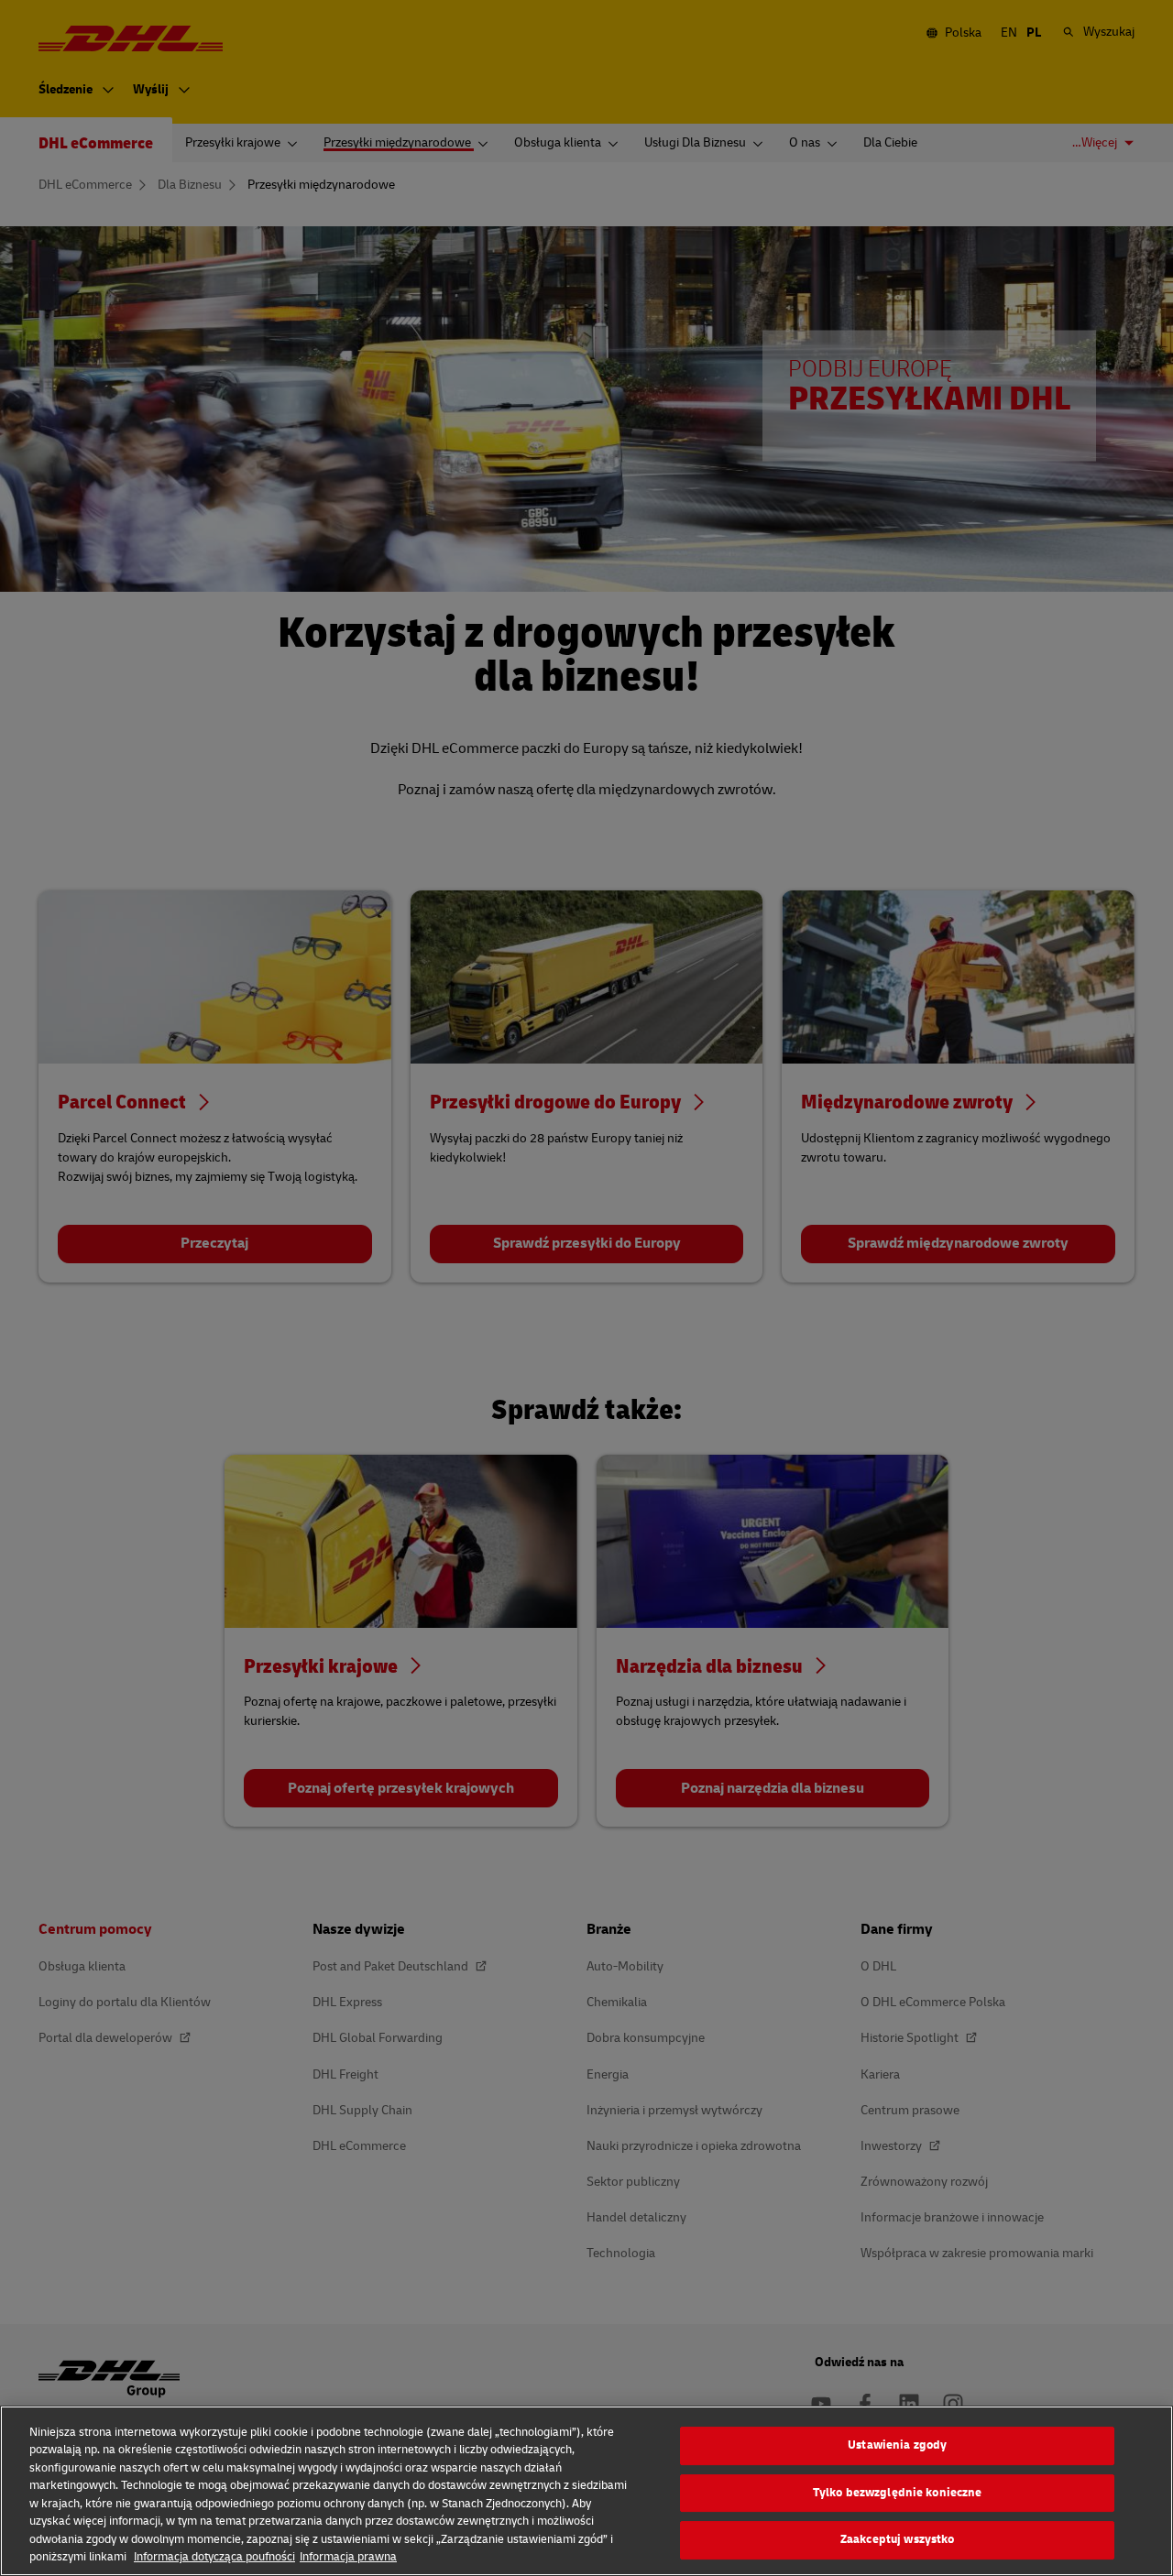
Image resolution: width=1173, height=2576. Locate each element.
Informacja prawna (348, 2557)
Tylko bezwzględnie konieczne (898, 2493)
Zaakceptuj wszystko (897, 2539)
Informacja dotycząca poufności (214, 2557)
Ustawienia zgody (897, 2445)
